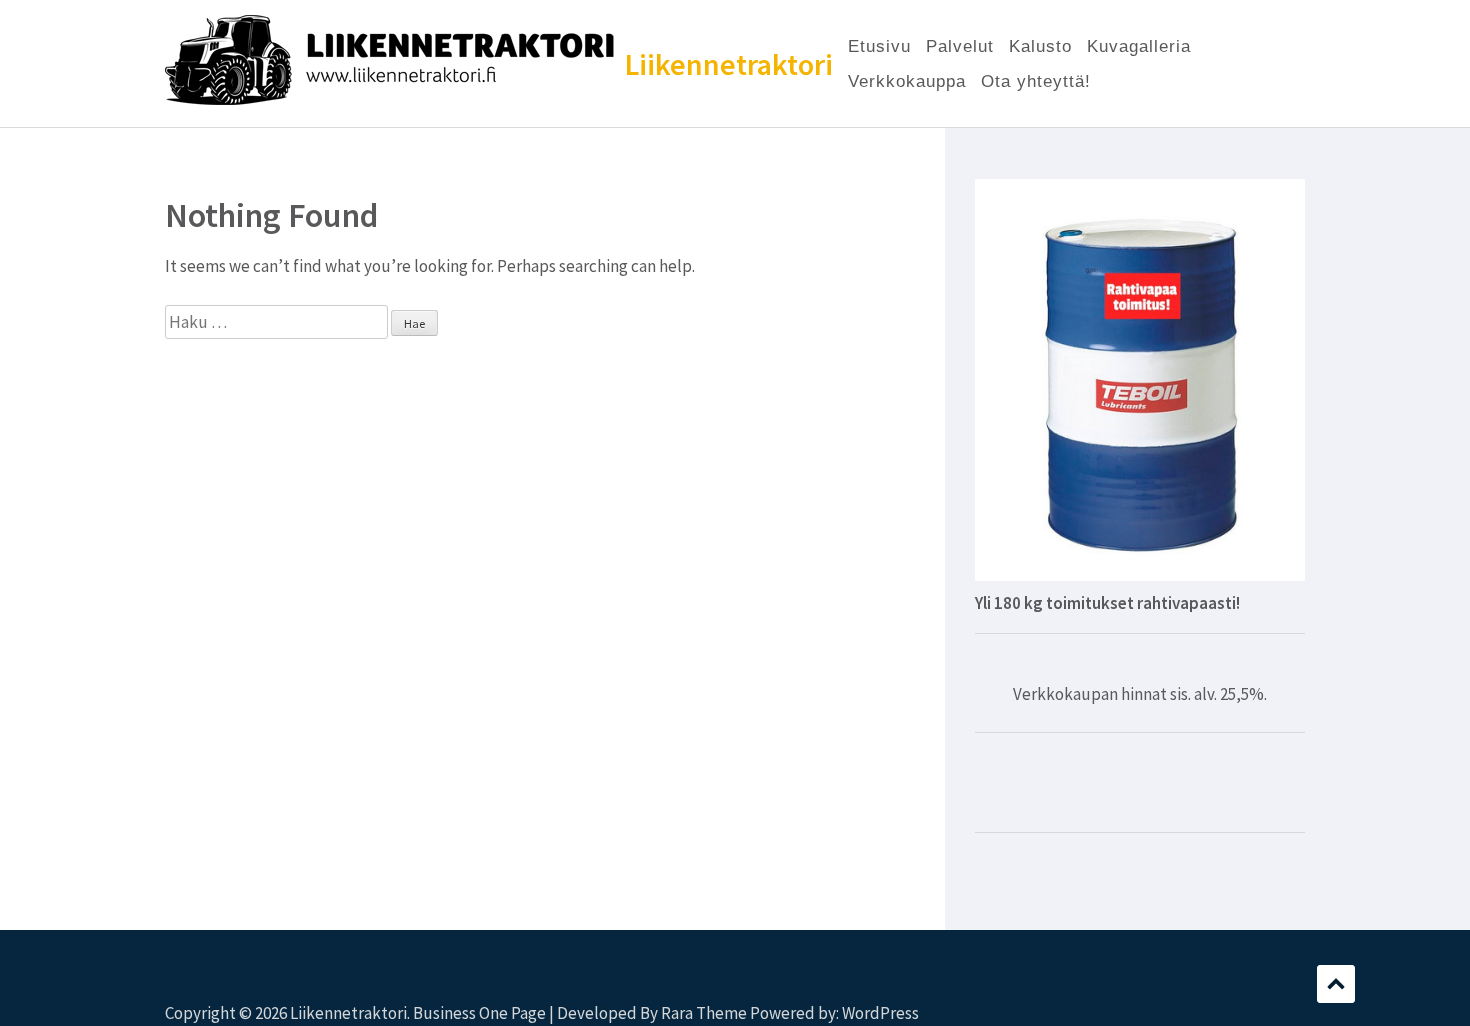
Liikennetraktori (729, 64)
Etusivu (879, 46)
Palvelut (960, 46)
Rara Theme (704, 1013)
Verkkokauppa (907, 81)
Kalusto (1040, 46)
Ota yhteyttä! (1036, 81)
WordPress (880, 1013)
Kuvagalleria (1139, 46)
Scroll (1336, 984)
